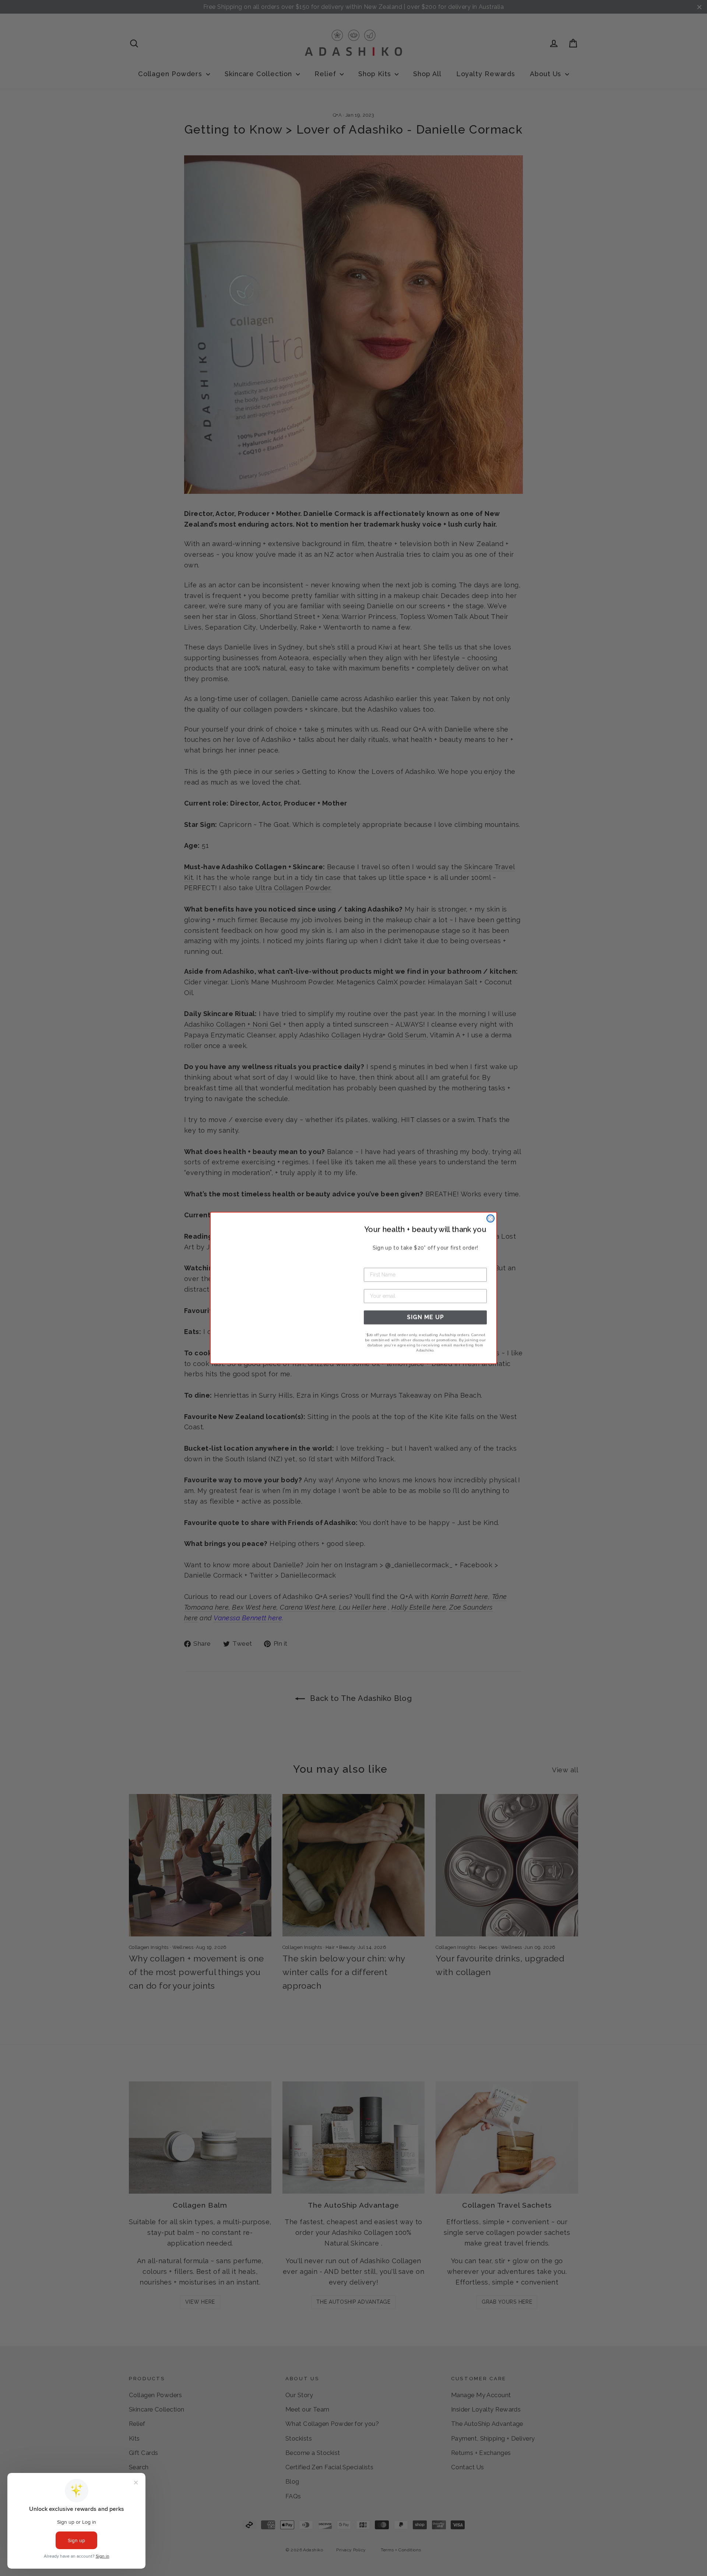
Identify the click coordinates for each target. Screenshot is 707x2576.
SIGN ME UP (425, 1317)
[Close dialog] (490, 1218)
